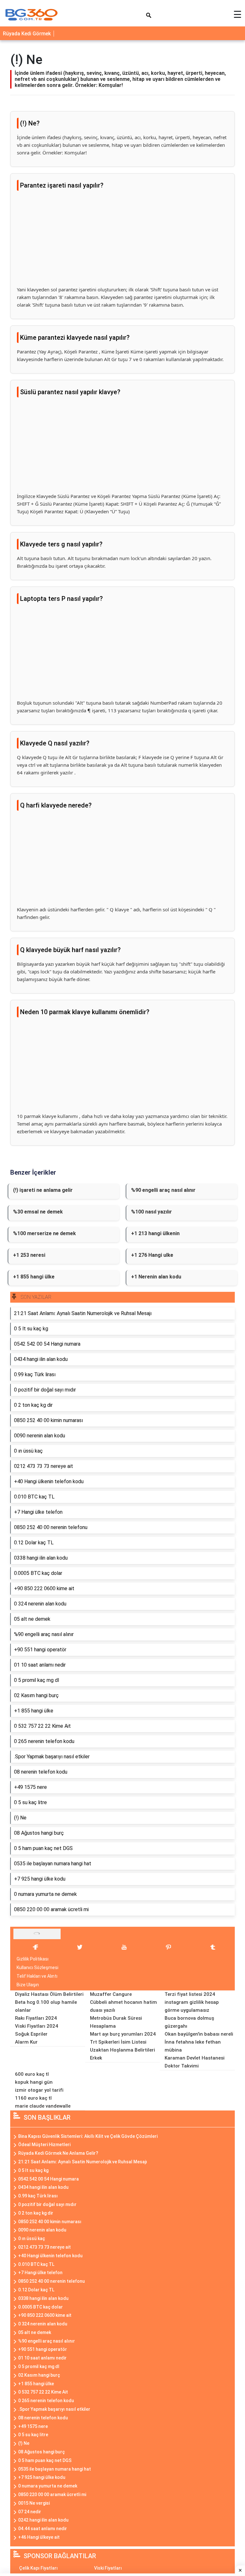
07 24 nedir (30, 2512)
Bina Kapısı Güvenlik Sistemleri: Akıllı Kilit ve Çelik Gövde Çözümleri (88, 2136)
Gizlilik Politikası (33, 1959)
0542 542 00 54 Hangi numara (48, 2179)
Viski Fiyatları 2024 (37, 2026)
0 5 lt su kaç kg (33, 2170)
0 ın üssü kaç (32, 2238)
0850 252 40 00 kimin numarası (50, 2222)
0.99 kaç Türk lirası (38, 2196)
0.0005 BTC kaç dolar (41, 2307)
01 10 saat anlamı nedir (42, 2358)
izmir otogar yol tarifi (39, 2090)
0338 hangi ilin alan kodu (43, 2298)
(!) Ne (24, 2443)
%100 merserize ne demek (45, 1233)
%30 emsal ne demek (38, 1212)
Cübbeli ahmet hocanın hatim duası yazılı (123, 2006)
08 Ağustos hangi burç (41, 2452)
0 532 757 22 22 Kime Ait (43, 2392)
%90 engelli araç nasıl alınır (163, 1190)
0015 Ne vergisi (34, 2503)
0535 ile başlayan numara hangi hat (55, 2469)
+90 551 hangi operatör (43, 2349)
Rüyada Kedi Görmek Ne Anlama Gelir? (58, 2153)
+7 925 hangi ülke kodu (42, 2477)
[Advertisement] (122, 241)
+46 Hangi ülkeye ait (39, 2537)
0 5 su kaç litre (33, 2435)
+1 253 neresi (29, 1255)
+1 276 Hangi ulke (152, 1255)
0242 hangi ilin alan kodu (43, 2520)
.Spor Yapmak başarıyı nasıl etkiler (54, 2409)
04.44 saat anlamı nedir (43, 2529)
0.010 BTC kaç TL (36, 2264)
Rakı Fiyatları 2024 (36, 2018)
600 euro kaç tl (32, 2074)
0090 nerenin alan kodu (42, 2230)
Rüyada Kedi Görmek (27, 34)
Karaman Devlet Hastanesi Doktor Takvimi (195, 2062)
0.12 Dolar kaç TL (36, 2290)
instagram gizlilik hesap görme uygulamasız (192, 2006)
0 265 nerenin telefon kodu (46, 2401)
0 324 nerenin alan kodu (43, 2324)
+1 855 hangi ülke (34, 1277)
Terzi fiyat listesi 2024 (190, 1994)
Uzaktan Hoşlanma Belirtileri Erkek (122, 2054)
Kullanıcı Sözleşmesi (37, 1968)
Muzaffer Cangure (111, 1994)
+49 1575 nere (33, 2426)
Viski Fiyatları (108, 2568)
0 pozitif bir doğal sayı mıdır (47, 2204)
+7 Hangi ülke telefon (40, 2273)
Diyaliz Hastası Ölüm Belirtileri (49, 1994)
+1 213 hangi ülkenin (155, 1233)
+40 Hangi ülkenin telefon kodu (50, 2256)
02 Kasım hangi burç (39, 2375)
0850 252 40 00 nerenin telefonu (52, 2281)
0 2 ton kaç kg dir (36, 2213)
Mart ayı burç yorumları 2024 (123, 2034)
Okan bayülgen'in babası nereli (199, 2034)
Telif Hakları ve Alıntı (37, 1976)
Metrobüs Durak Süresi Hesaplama (116, 2022)
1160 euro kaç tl (33, 2098)
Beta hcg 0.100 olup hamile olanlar (46, 2006)
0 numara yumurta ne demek (48, 2486)
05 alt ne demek (35, 2332)
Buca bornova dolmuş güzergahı (189, 2022)
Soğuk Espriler (31, 2034)
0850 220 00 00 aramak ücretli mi (52, 2494)
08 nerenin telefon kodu (43, 2418)
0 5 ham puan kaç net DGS (45, 2460)
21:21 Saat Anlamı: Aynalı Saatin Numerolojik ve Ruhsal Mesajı (83, 2162)
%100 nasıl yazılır (152, 1212)
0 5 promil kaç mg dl (39, 2366)
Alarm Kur (26, 2042)
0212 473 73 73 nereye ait (45, 2247)
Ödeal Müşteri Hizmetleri (44, 2145)
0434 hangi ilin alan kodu (43, 2187)
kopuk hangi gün (34, 2082)
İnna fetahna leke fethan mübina (193, 2046)
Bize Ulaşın (28, 1985)
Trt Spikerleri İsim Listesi (118, 2042)
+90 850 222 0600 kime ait (45, 2315)
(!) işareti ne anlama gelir (43, 1190)
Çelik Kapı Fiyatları (38, 2568)
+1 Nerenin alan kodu (156, 1277)
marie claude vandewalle (43, 2106)
